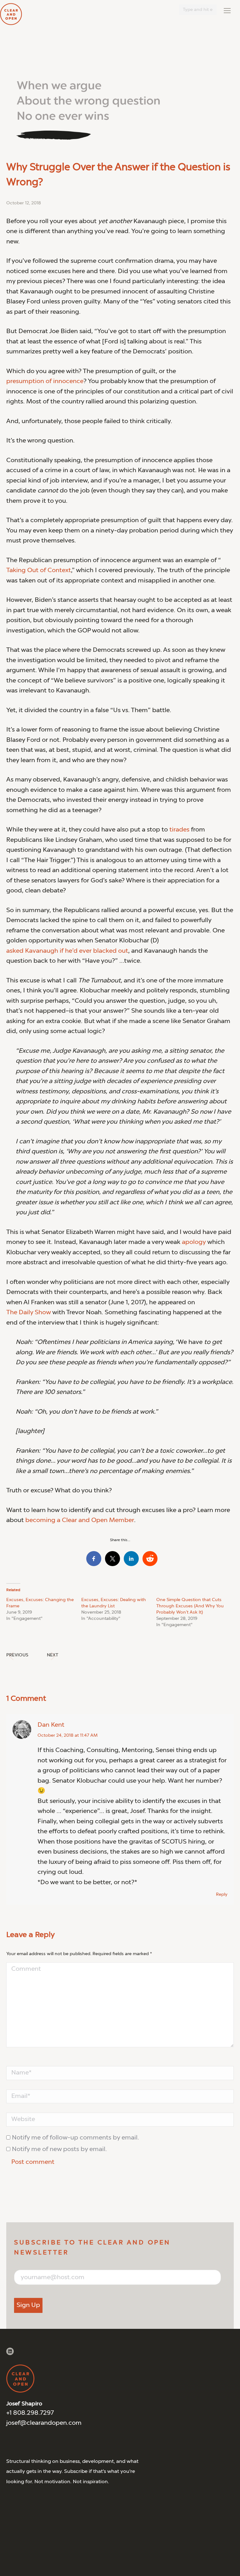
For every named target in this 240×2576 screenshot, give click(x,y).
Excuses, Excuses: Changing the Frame (40, 1603)
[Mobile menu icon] (227, 11)
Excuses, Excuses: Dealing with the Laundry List (114, 1603)
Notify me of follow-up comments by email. (75, 2138)
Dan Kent (51, 1725)
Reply (222, 1895)
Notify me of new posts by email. (59, 2149)
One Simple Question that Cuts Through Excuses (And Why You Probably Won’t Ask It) (190, 1606)
